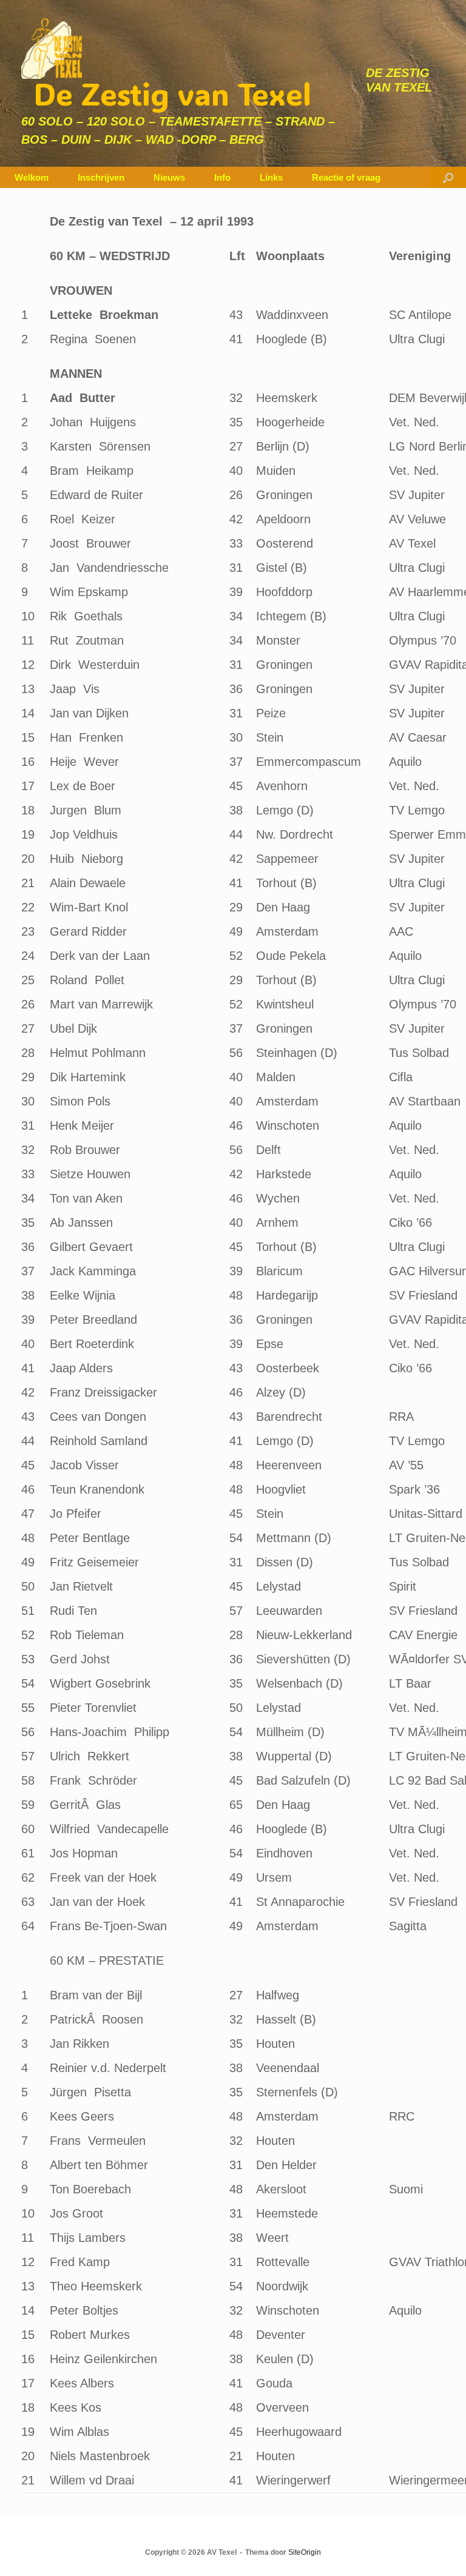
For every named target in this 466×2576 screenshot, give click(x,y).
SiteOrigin (305, 2552)
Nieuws (169, 177)
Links (271, 177)
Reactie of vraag (346, 177)
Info (222, 177)
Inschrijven (101, 177)
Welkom (32, 177)
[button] (448, 177)
